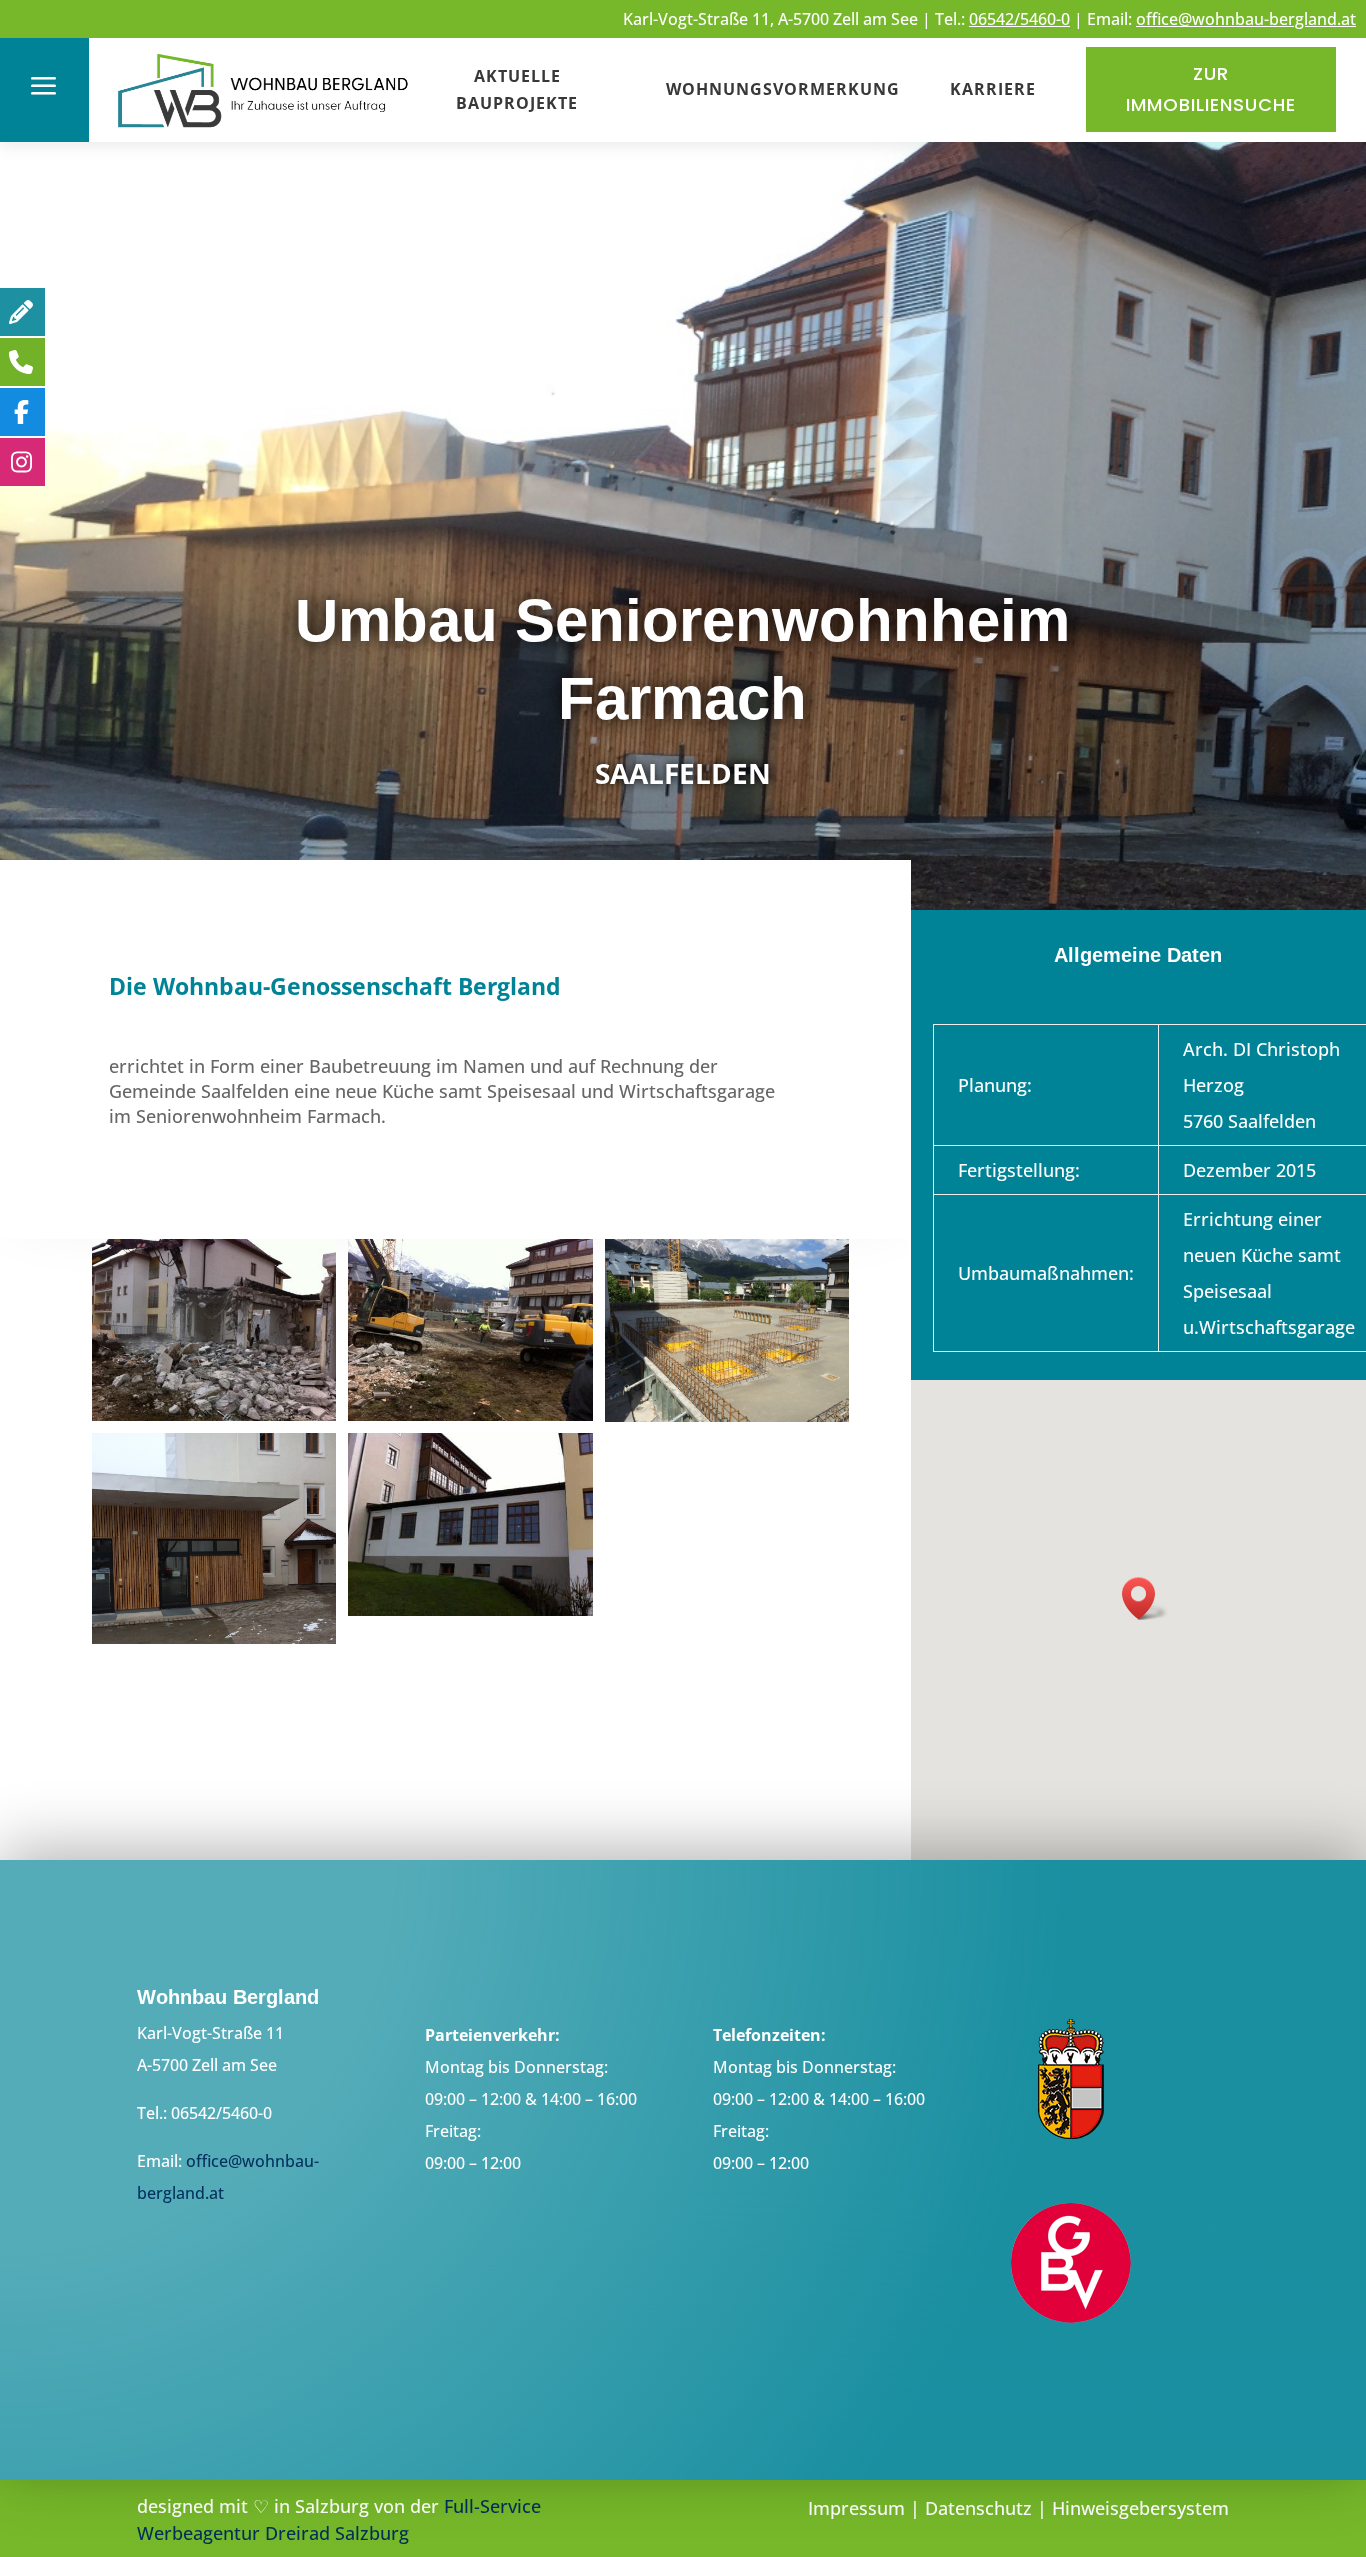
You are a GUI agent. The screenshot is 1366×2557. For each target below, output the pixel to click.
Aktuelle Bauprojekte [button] (517, 89)
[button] (1145, 1598)
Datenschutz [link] (978, 2508)
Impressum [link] (856, 2508)
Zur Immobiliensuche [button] (1211, 89)
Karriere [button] (993, 89)
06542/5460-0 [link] (1019, 19)
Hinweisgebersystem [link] (1140, 2508)
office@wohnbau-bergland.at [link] (1246, 19)
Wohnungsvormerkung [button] (783, 89)
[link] (264, 130)
